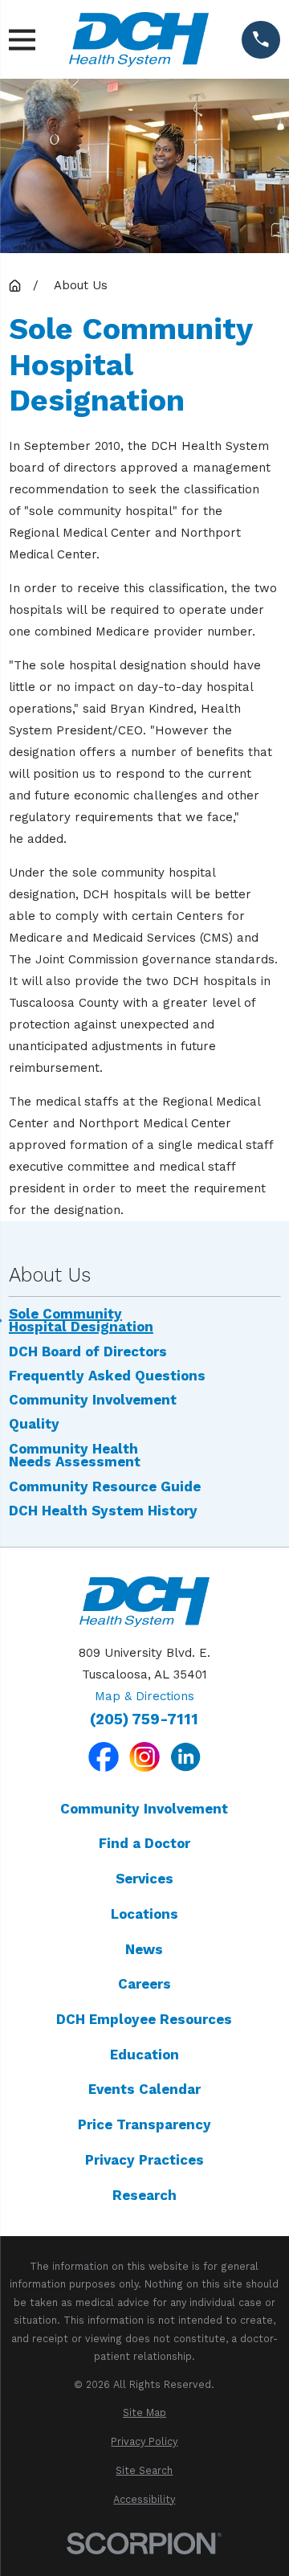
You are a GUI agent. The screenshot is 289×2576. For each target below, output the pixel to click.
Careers (144, 1984)
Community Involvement (144, 1809)
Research (144, 2195)
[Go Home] (15, 286)
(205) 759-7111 (144, 1720)
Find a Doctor (144, 1843)
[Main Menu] (22, 40)
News (144, 1949)
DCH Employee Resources (144, 2019)
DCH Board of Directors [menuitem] (88, 1352)
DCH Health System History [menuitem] (103, 1511)
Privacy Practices (144, 2160)
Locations (144, 1914)
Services (144, 1879)
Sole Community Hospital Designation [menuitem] (81, 1321)
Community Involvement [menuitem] (93, 1400)
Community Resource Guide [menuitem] (105, 1487)
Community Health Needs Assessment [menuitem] (75, 1456)
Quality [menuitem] (34, 1424)
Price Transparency (144, 2124)
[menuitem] (144, 2413)
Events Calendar (144, 2089)
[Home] (139, 39)
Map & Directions (144, 1696)
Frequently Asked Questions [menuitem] (107, 1376)
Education (144, 2055)
